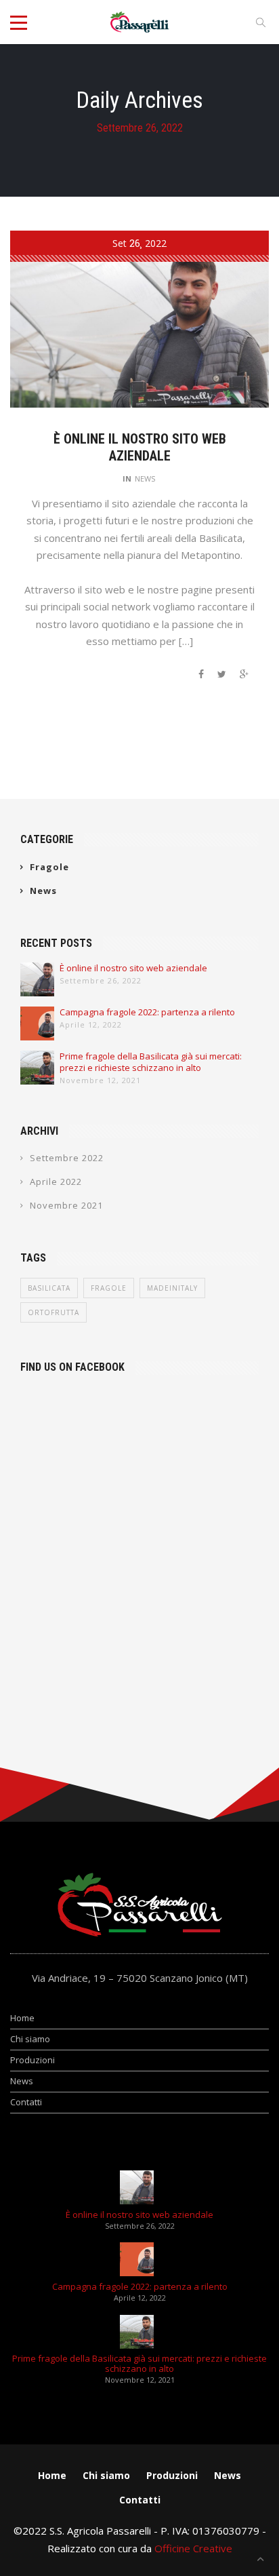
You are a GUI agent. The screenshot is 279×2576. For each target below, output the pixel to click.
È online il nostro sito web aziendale (140, 447)
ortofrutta (53, 1312)
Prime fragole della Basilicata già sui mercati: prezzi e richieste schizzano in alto (151, 1062)
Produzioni (33, 2060)
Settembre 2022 (67, 1158)
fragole (109, 1288)
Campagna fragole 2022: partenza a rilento (147, 1012)
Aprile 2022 (56, 1182)
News (145, 479)
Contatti (26, 2102)
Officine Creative (193, 2548)
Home (22, 2018)
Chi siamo (30, 2039)
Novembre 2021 (66, 1205)
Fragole (49, 867)
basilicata (49, 1288)
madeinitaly (172, 1288)
